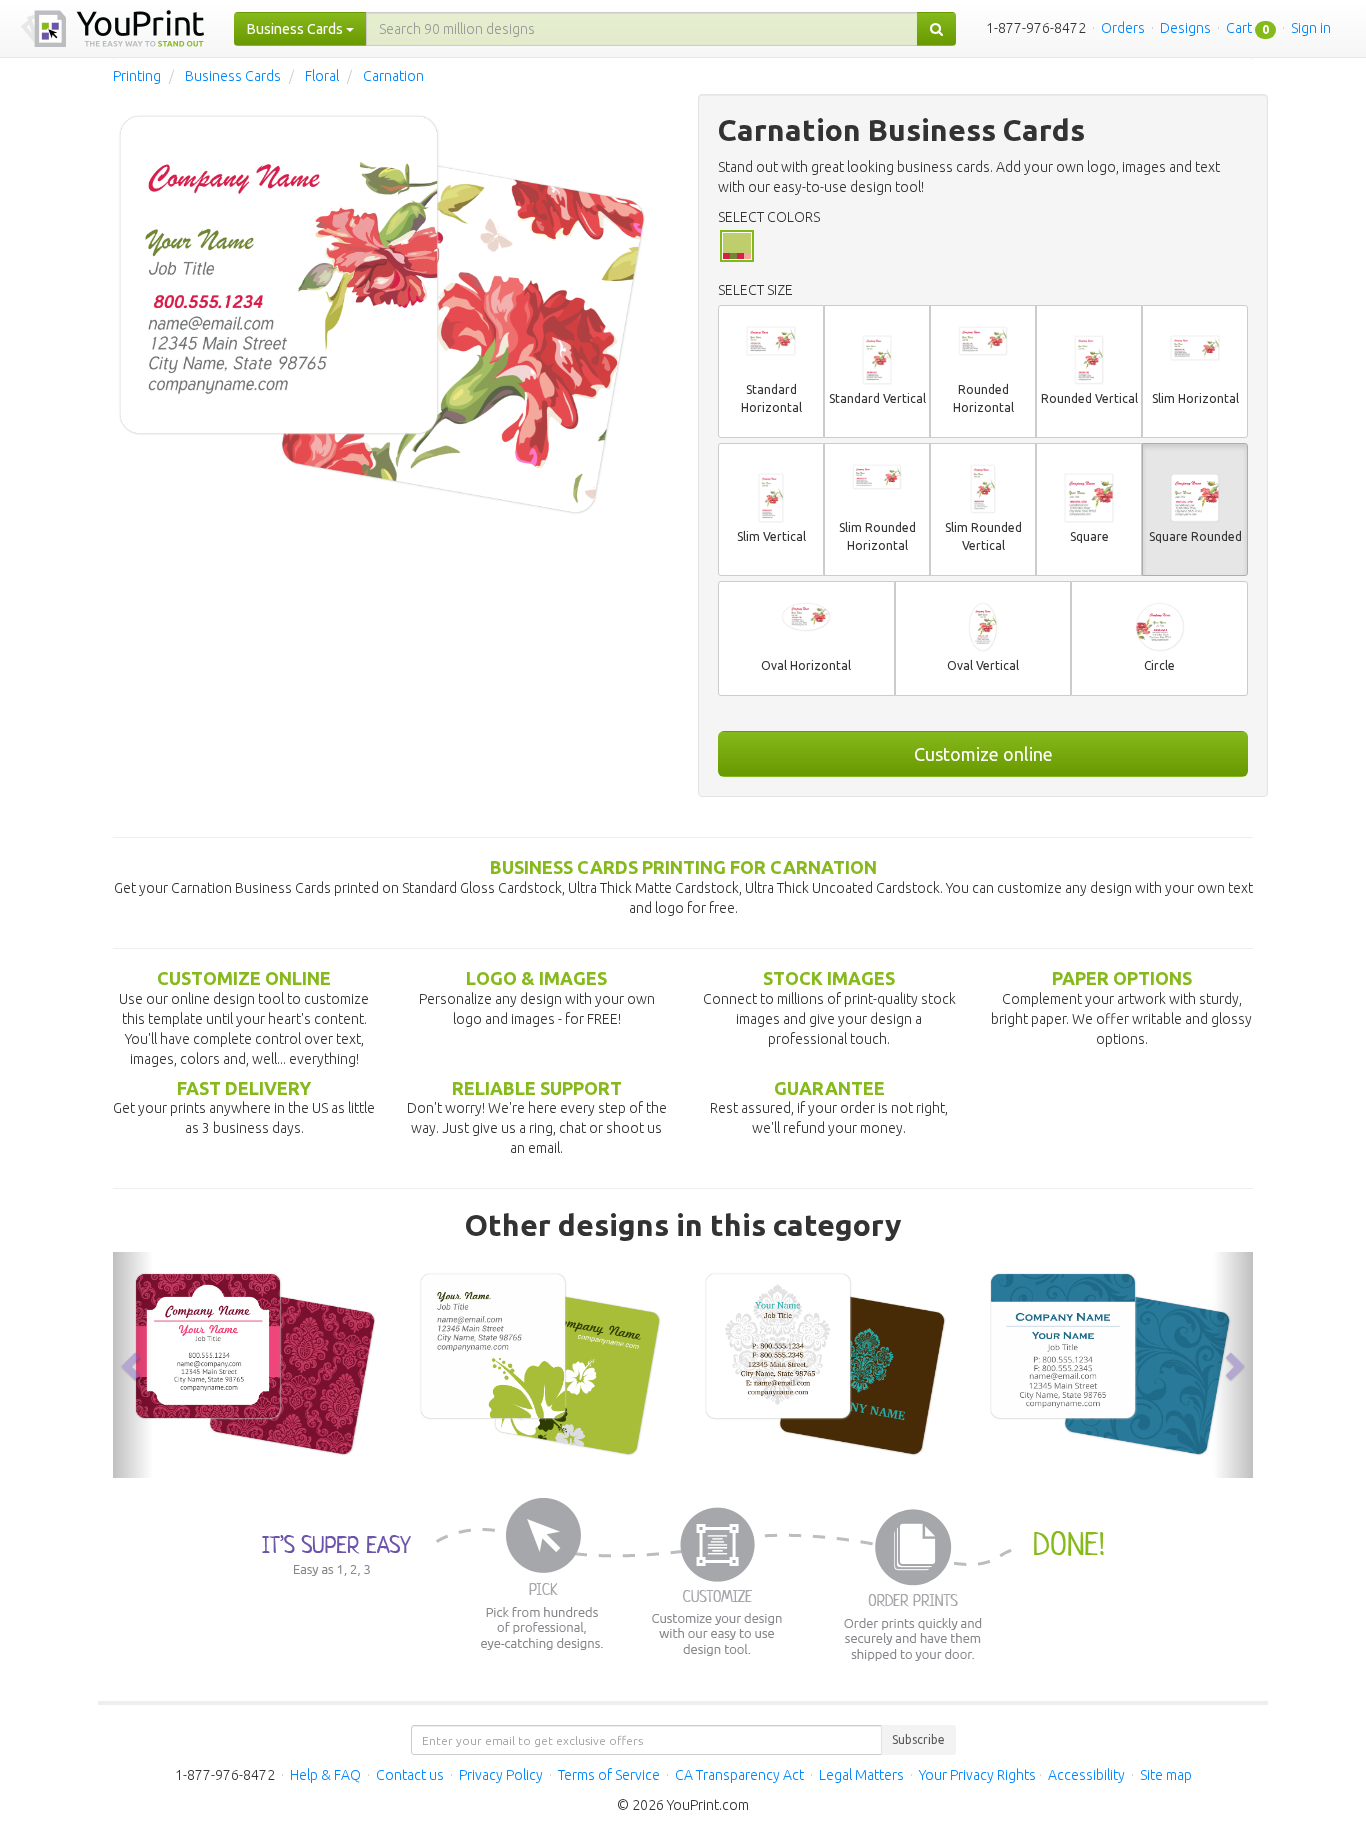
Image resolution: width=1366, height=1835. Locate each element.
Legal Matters (861, 1775)
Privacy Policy (501, 1775)
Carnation (393, 76)
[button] (133, 1365)
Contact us (410, 1775)
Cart (1239, 28)
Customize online (983, 754)
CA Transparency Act (739, 1775)
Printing (137, 76)
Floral (322, 76)
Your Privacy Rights (977, 1775)
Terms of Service (609, 1775)
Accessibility (1086, 1775)
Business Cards (233, 76)
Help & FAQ (325, 1775)
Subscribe (918, 1739)
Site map (1166, 1775)
